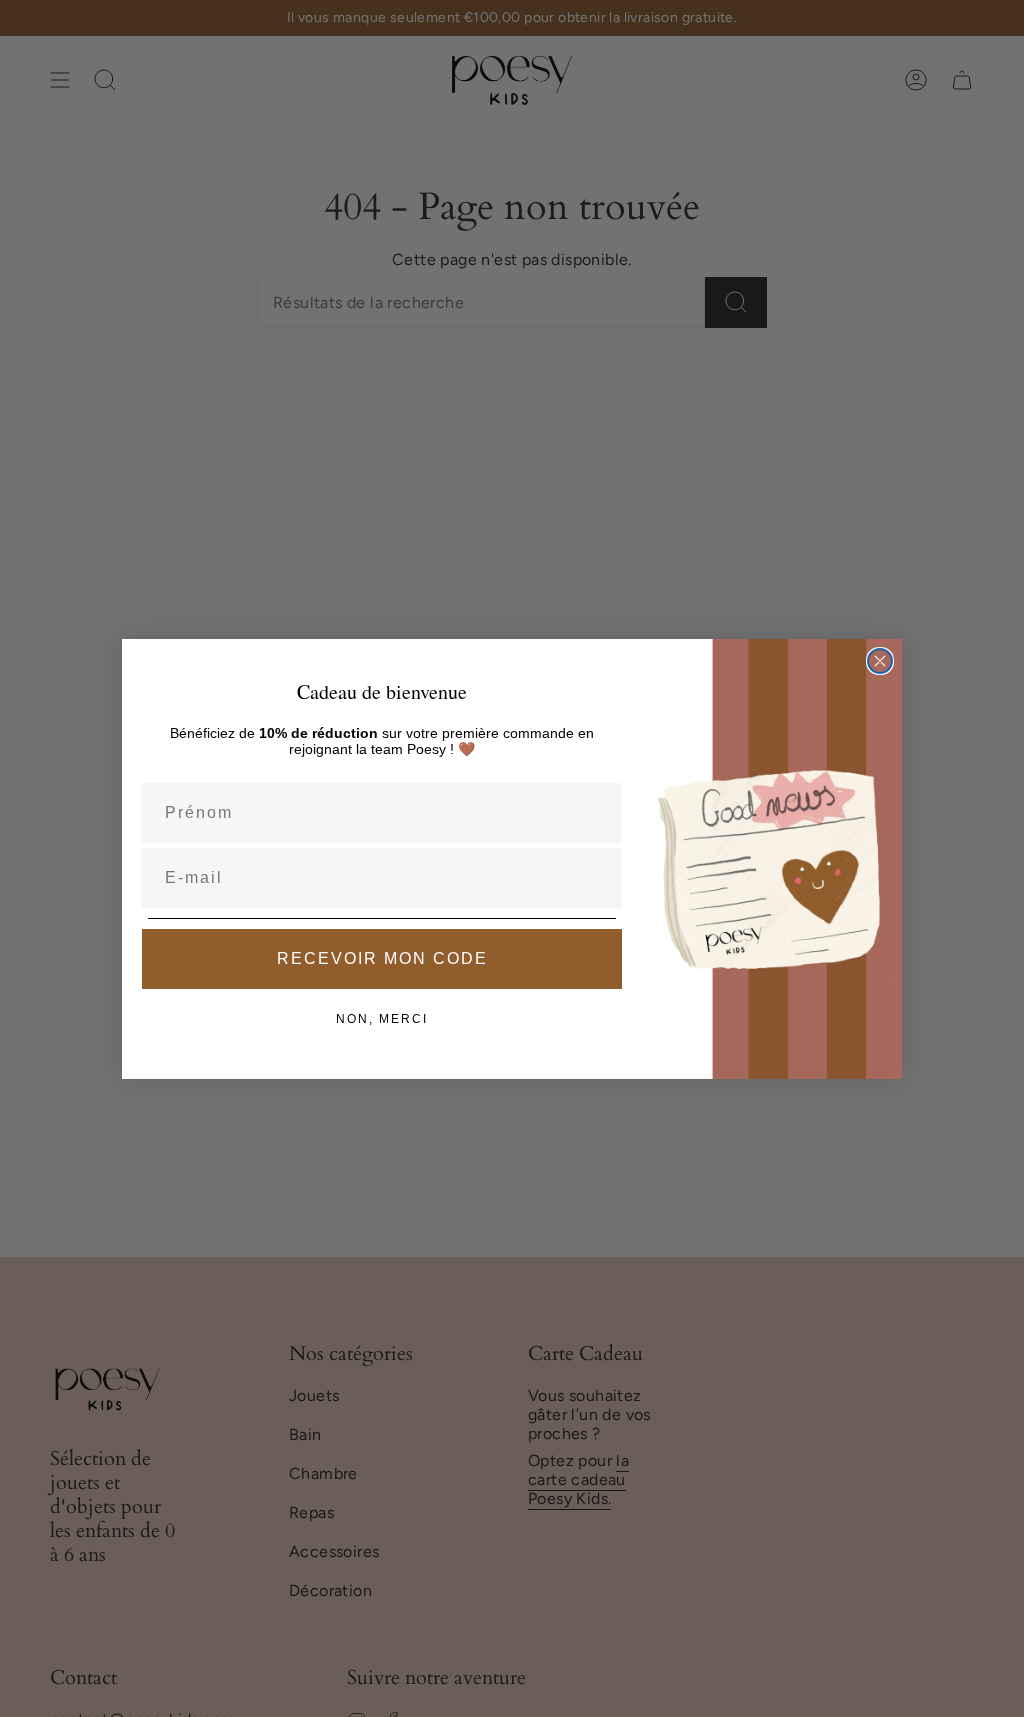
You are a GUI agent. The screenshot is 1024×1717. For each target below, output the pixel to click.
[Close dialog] (880, 661)
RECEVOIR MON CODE (382, 958)
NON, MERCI (382, 1019)
